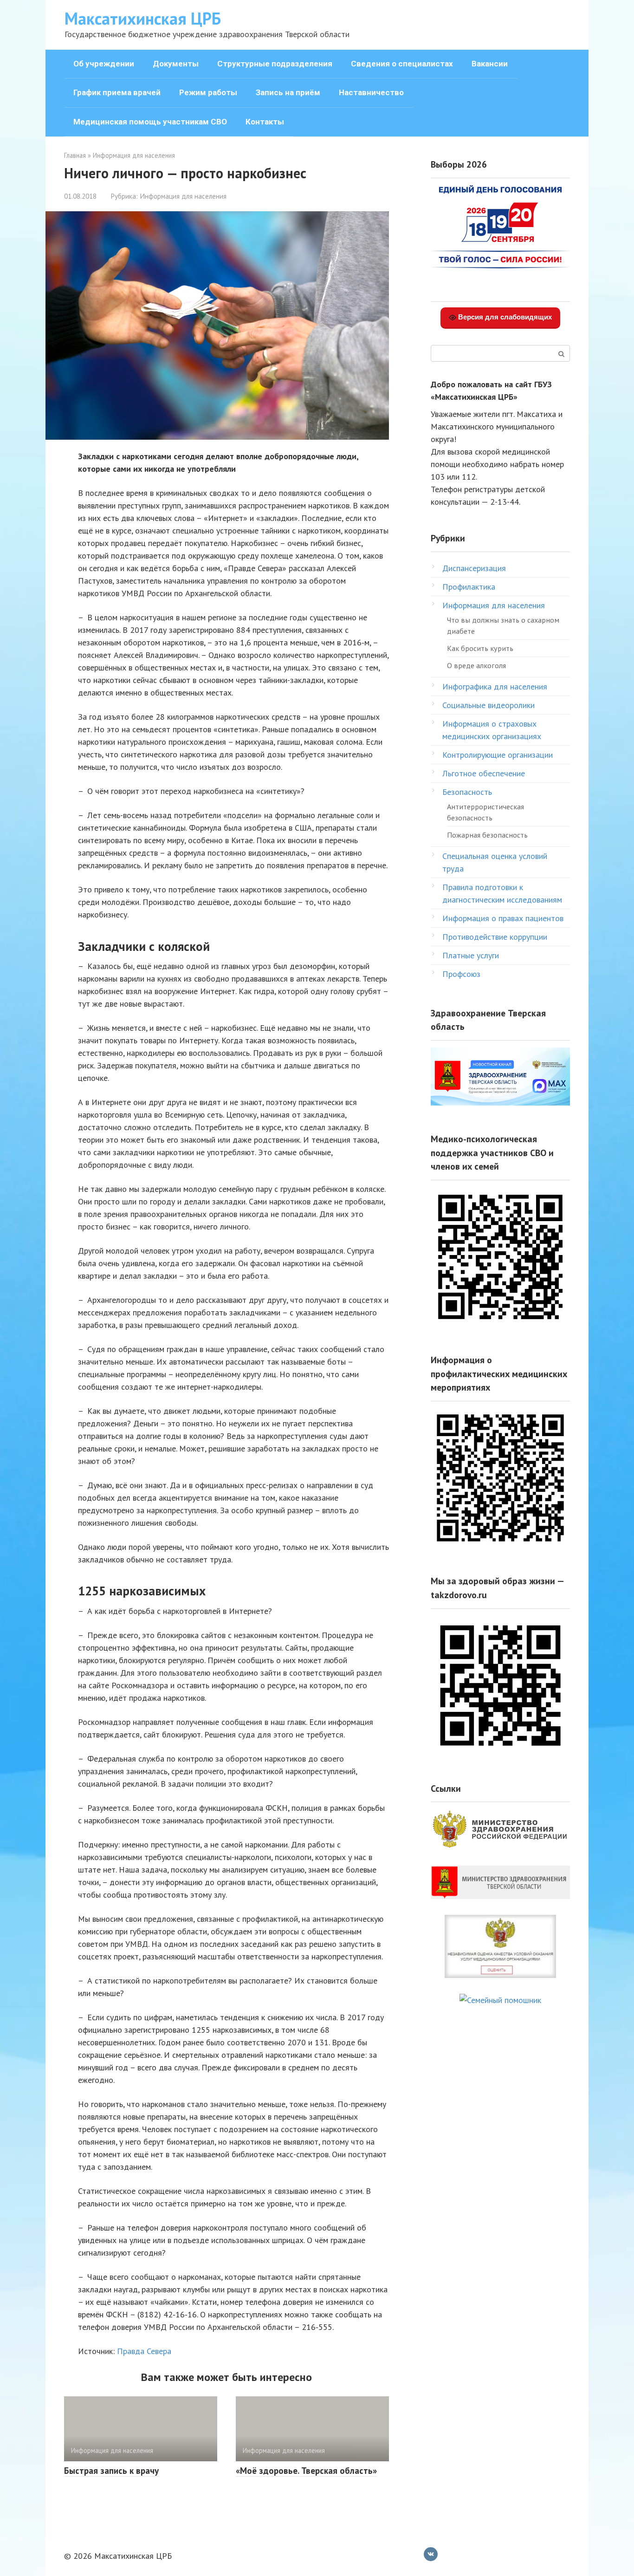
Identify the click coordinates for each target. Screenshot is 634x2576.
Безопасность (467, 792)
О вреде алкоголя (476, 665)
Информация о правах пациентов (503, 918)
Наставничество (371, 92)
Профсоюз (461, 974)
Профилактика (469, 587)
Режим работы (208, 92)
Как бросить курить (480, 648)
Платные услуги (471, 955)
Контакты (265, 122)
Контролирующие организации (498, 755)
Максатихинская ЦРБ (143, 18)
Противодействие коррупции (495, 937)
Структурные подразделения (275, 64)
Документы (176, 64)
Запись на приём (288, 92)
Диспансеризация (474, 568)
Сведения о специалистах (402, 64)
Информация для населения (183, 196)
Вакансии (490, 64)
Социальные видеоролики (488, 705)
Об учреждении (104, 64)
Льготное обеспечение (484, 773)
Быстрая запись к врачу (111, 2471)
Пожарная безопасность (487, 835)
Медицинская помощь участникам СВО (150, 122)
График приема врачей (117, 92)
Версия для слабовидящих (504, 317)
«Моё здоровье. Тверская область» (306, 2471)
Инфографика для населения (495, 686)
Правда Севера (144, 2351)
